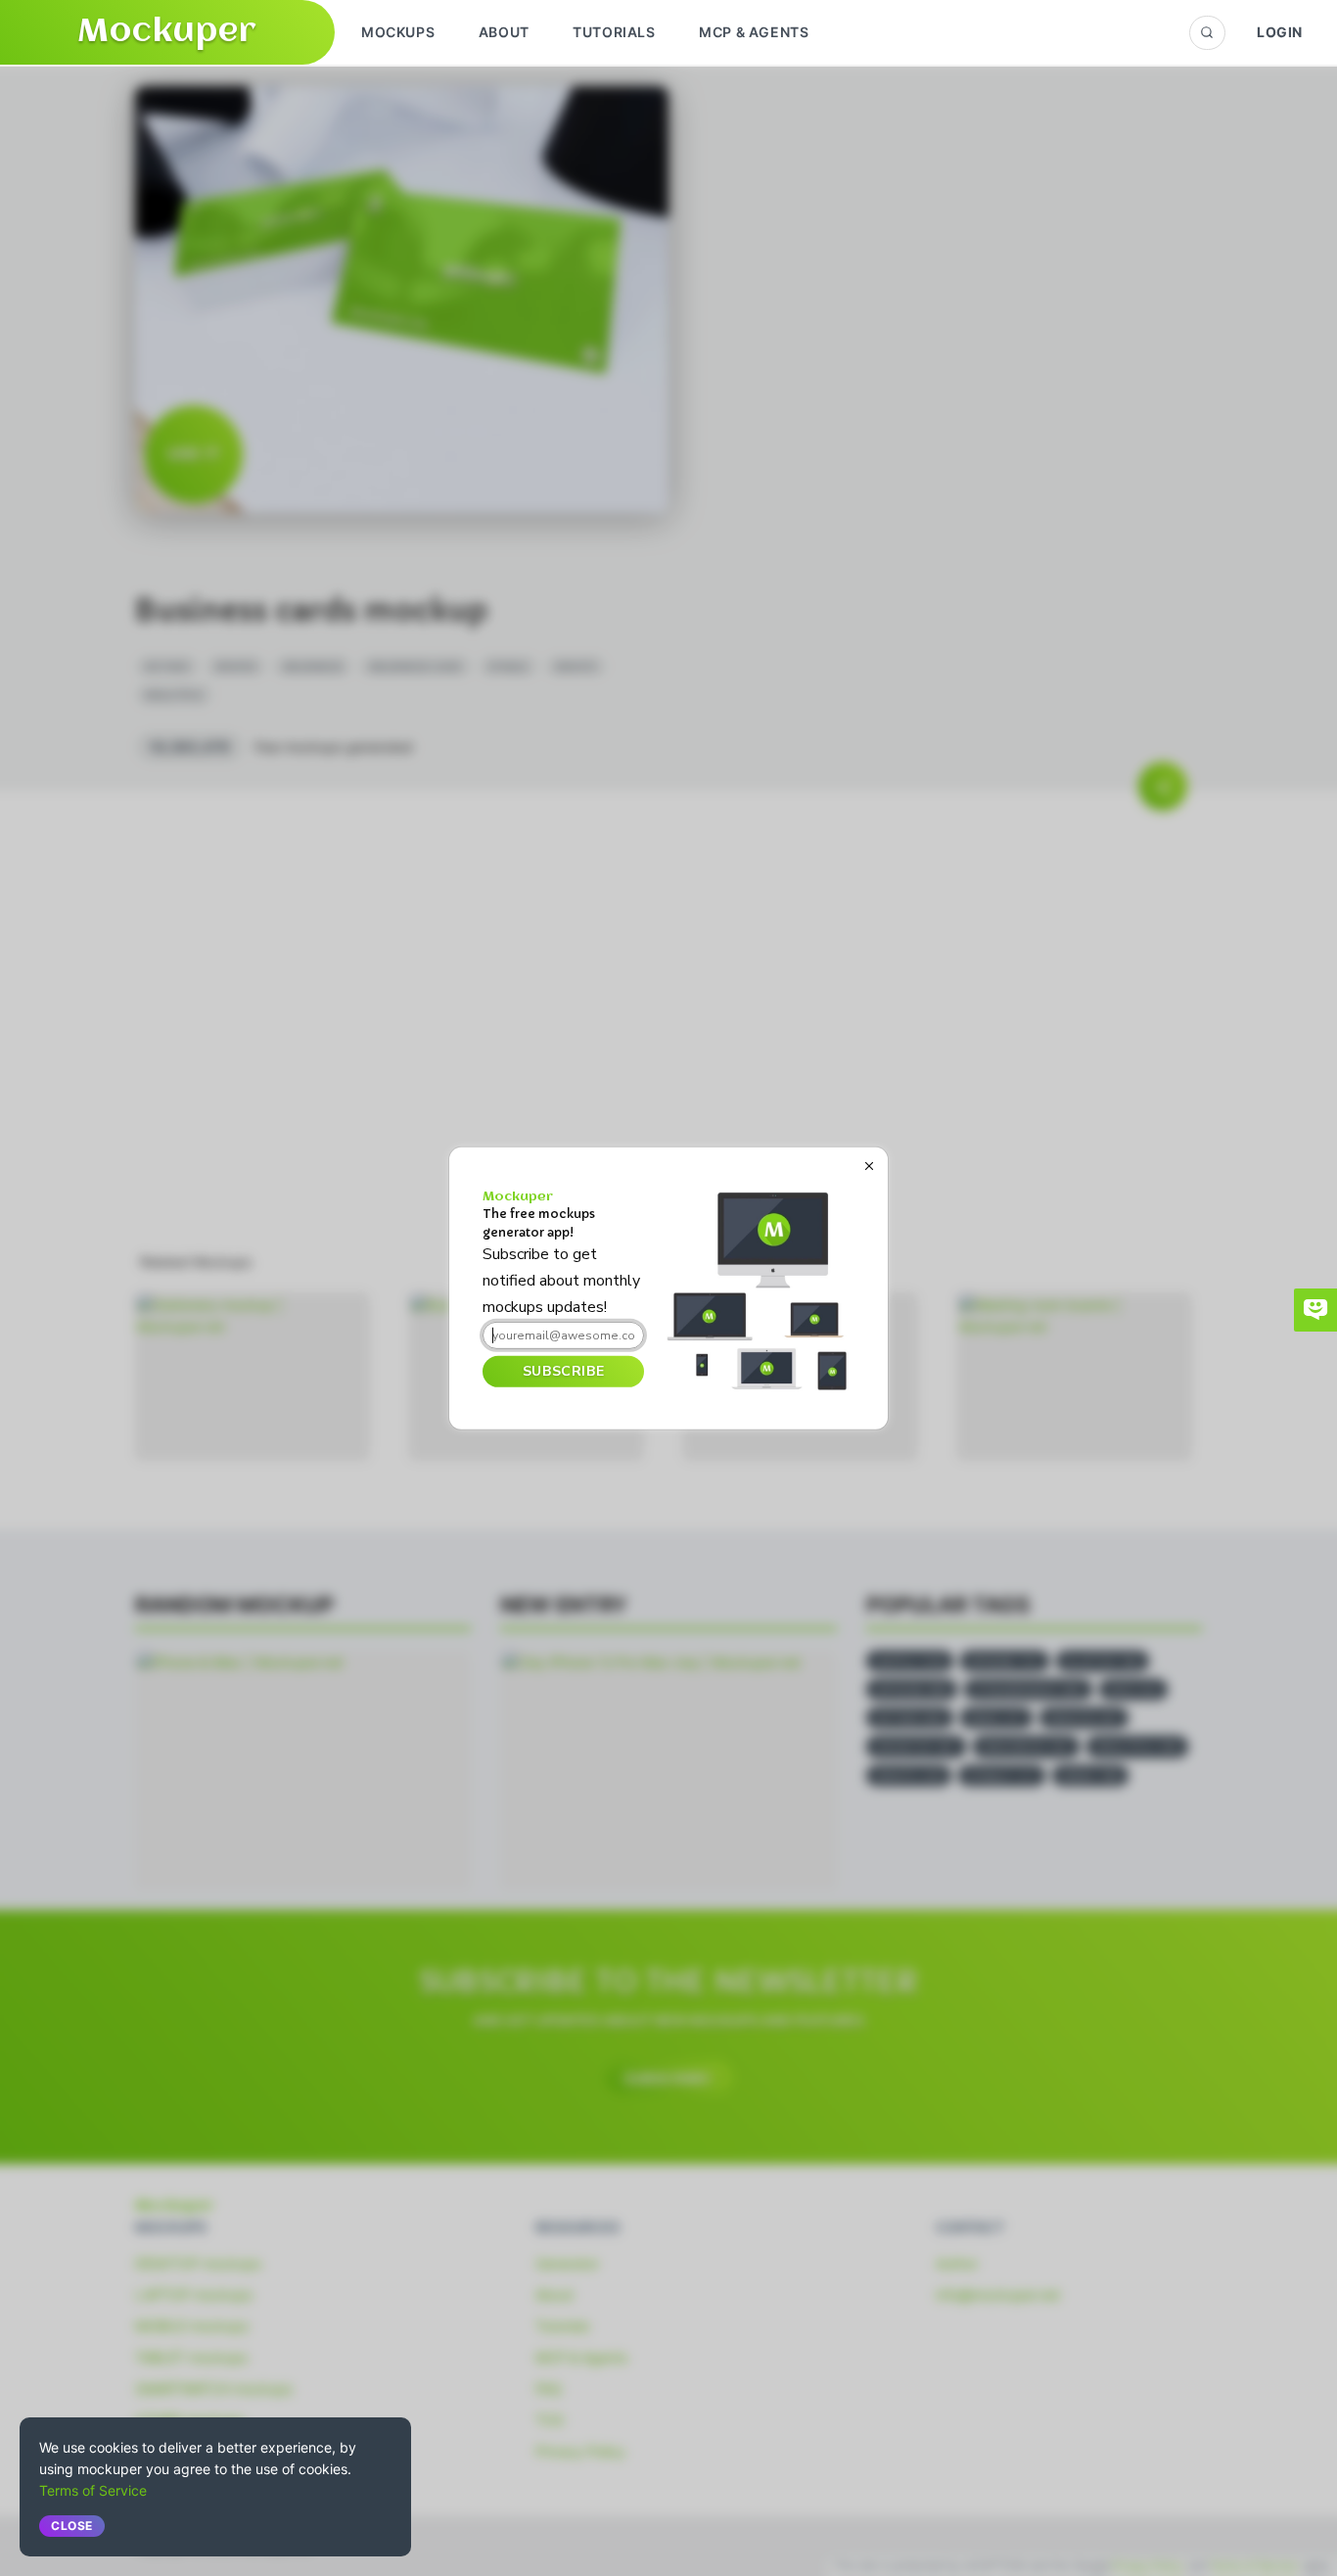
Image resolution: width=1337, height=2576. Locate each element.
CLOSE (72, 2526)
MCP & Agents (754, 32)
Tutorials (614, 32)
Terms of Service (93, 2490)
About (504, 32)
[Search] (1207, 33)
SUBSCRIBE (563, 1371)
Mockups (398, 32)
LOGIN (1280, 32)
